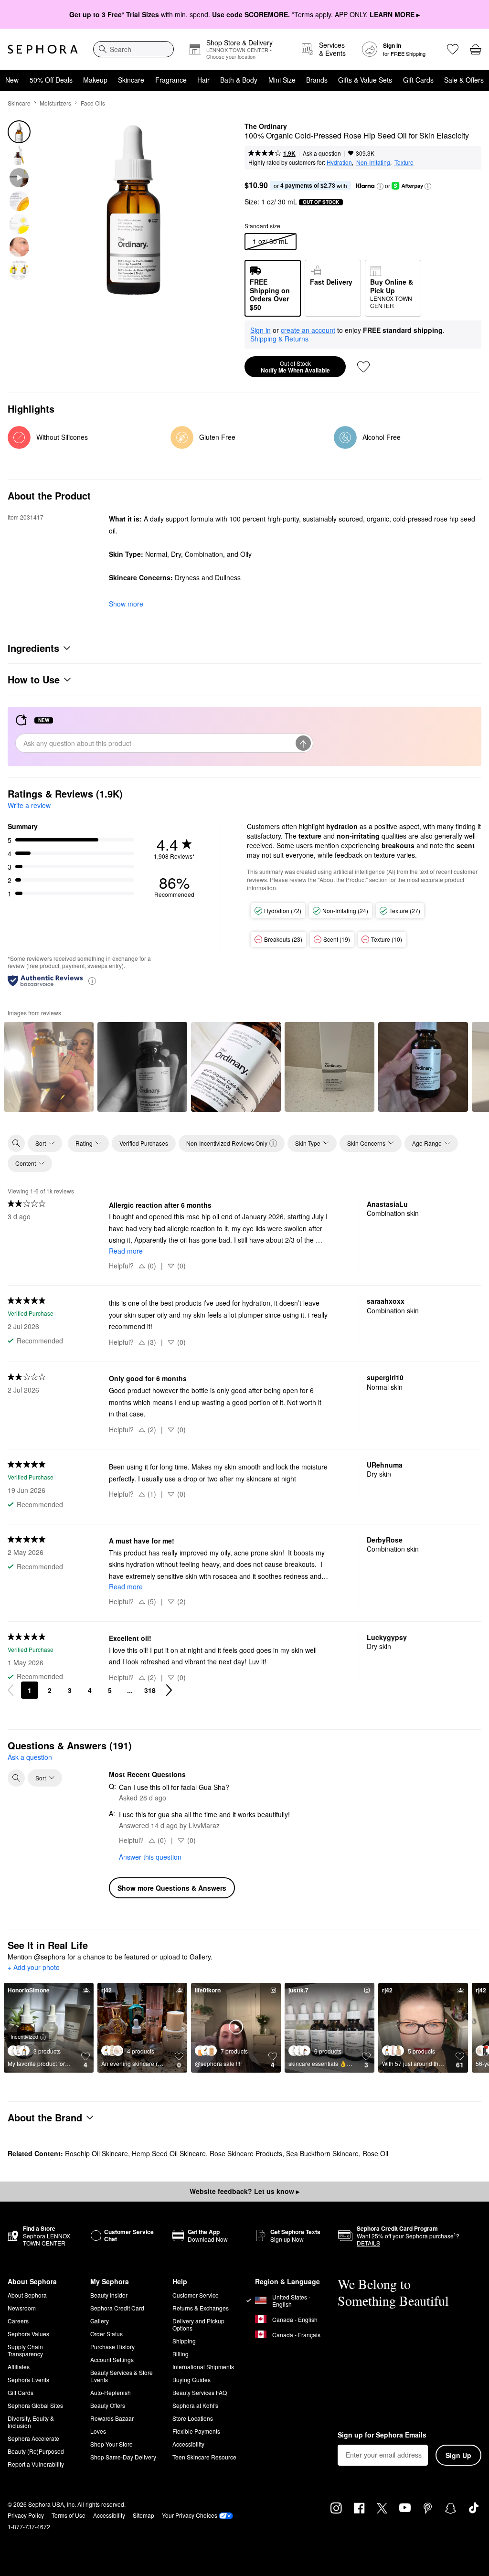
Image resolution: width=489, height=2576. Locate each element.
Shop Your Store (112, 2444)
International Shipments (203, 2367)
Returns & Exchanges (201, 2308)
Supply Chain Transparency (25, 2350)
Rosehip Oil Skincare (96, 2153)
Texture (404, 162)
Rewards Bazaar (112, 2418)
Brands (317, 80)
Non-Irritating (373, 162)
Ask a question (322, 153)
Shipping (184, 2341)
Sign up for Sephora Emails (382, 2435)
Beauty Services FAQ (200, 2392)
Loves (98, 2431)
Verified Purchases (144, 1143)
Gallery (100, 2321)
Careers (18, 2321)
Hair (203, 80)
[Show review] (49, 1067)
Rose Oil (375, 2153)
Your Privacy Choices (190, 2515)
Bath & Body (239, 80)
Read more (126, 1251)
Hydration (339, 162)
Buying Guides (191, 2379)
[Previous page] (11, 1690)
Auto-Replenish (111, 2392)
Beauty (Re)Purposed (36, 2451)
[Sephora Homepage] (43, 49)
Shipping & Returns (279, 339)
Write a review (29, 805)
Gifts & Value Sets (365, 80)
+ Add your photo (34, 1968)
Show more (126, 604)
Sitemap (144, 2515)
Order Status (106, 2334)
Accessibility (188, 2444)
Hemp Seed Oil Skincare (169, 2153)
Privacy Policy (26, 2515)
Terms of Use (69, 2515)
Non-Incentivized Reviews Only (227, 1143)
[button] (380, 186)
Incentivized (24, 2036)
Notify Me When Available (295, 367)
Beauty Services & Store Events (122, 2376)
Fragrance (171, 80)
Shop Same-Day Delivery (123, 2457)
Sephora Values (28, 2334)
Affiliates (19, 2367)
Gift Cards (418, 80)
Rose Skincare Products (246, 2153)
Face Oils (93, 103)
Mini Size (282, 80)
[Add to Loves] (363, 367)
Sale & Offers (464, 80)
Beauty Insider (109, 2295)
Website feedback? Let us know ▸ (244, 2191)
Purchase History (112, 2347)
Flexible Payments (196, 2431)
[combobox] (133, 49)
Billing (181, 2354)
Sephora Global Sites (35, 2405)
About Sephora (27, 2295)
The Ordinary (266, 127)
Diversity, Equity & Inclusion (31, 2422)
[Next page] (169, 1690)
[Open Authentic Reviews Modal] (92, 980)
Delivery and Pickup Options (198, 2324)
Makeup (95, 80)
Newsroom (22, 2308)
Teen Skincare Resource (204, 2457)
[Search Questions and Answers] (16, 1778)
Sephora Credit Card (117, 2308)
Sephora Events (28, 2379)
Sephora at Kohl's (195, 2405)
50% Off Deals (51, 80)
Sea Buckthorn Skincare (322, 2153)
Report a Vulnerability (36, 2464)
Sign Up (458, 2455)
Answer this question (150, 1857)
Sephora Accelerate (33, 2438)
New (12, 80)
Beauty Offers (108, 2405)
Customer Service (196, 2295)
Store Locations (193, 2418)
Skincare (131, 80)
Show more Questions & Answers (172, 1888)
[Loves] (453, 49)
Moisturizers (55, 103)
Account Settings (112, 2359)
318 (150, 1690)
